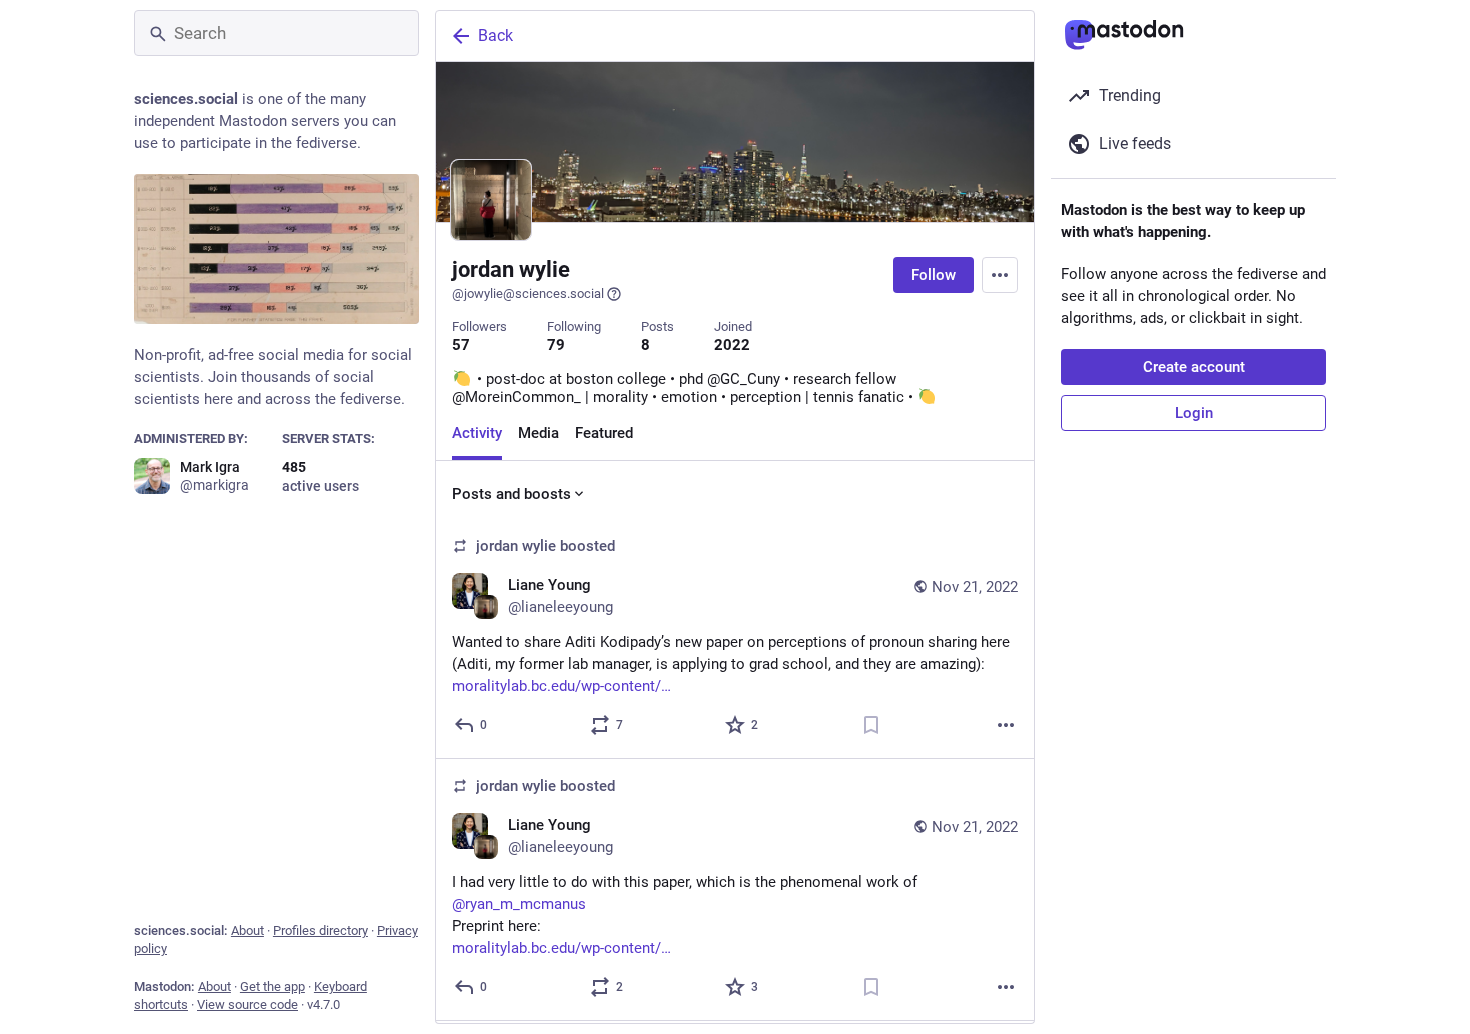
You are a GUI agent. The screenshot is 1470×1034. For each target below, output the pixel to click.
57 (461, 345)
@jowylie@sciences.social (528, 293)
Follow (933, 275)
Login (1194, 413)
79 (556, 345)
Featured (604, 433)
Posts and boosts (511, 494)
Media (538, 433)
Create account (1194, 367)
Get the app (272, 986)
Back (495, 35)
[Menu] (1000, 275)
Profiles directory (320, 930)
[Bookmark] (871, 725)
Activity (477, 433)
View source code (247, 1004)
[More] (1006, 725)
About (247, 930)
